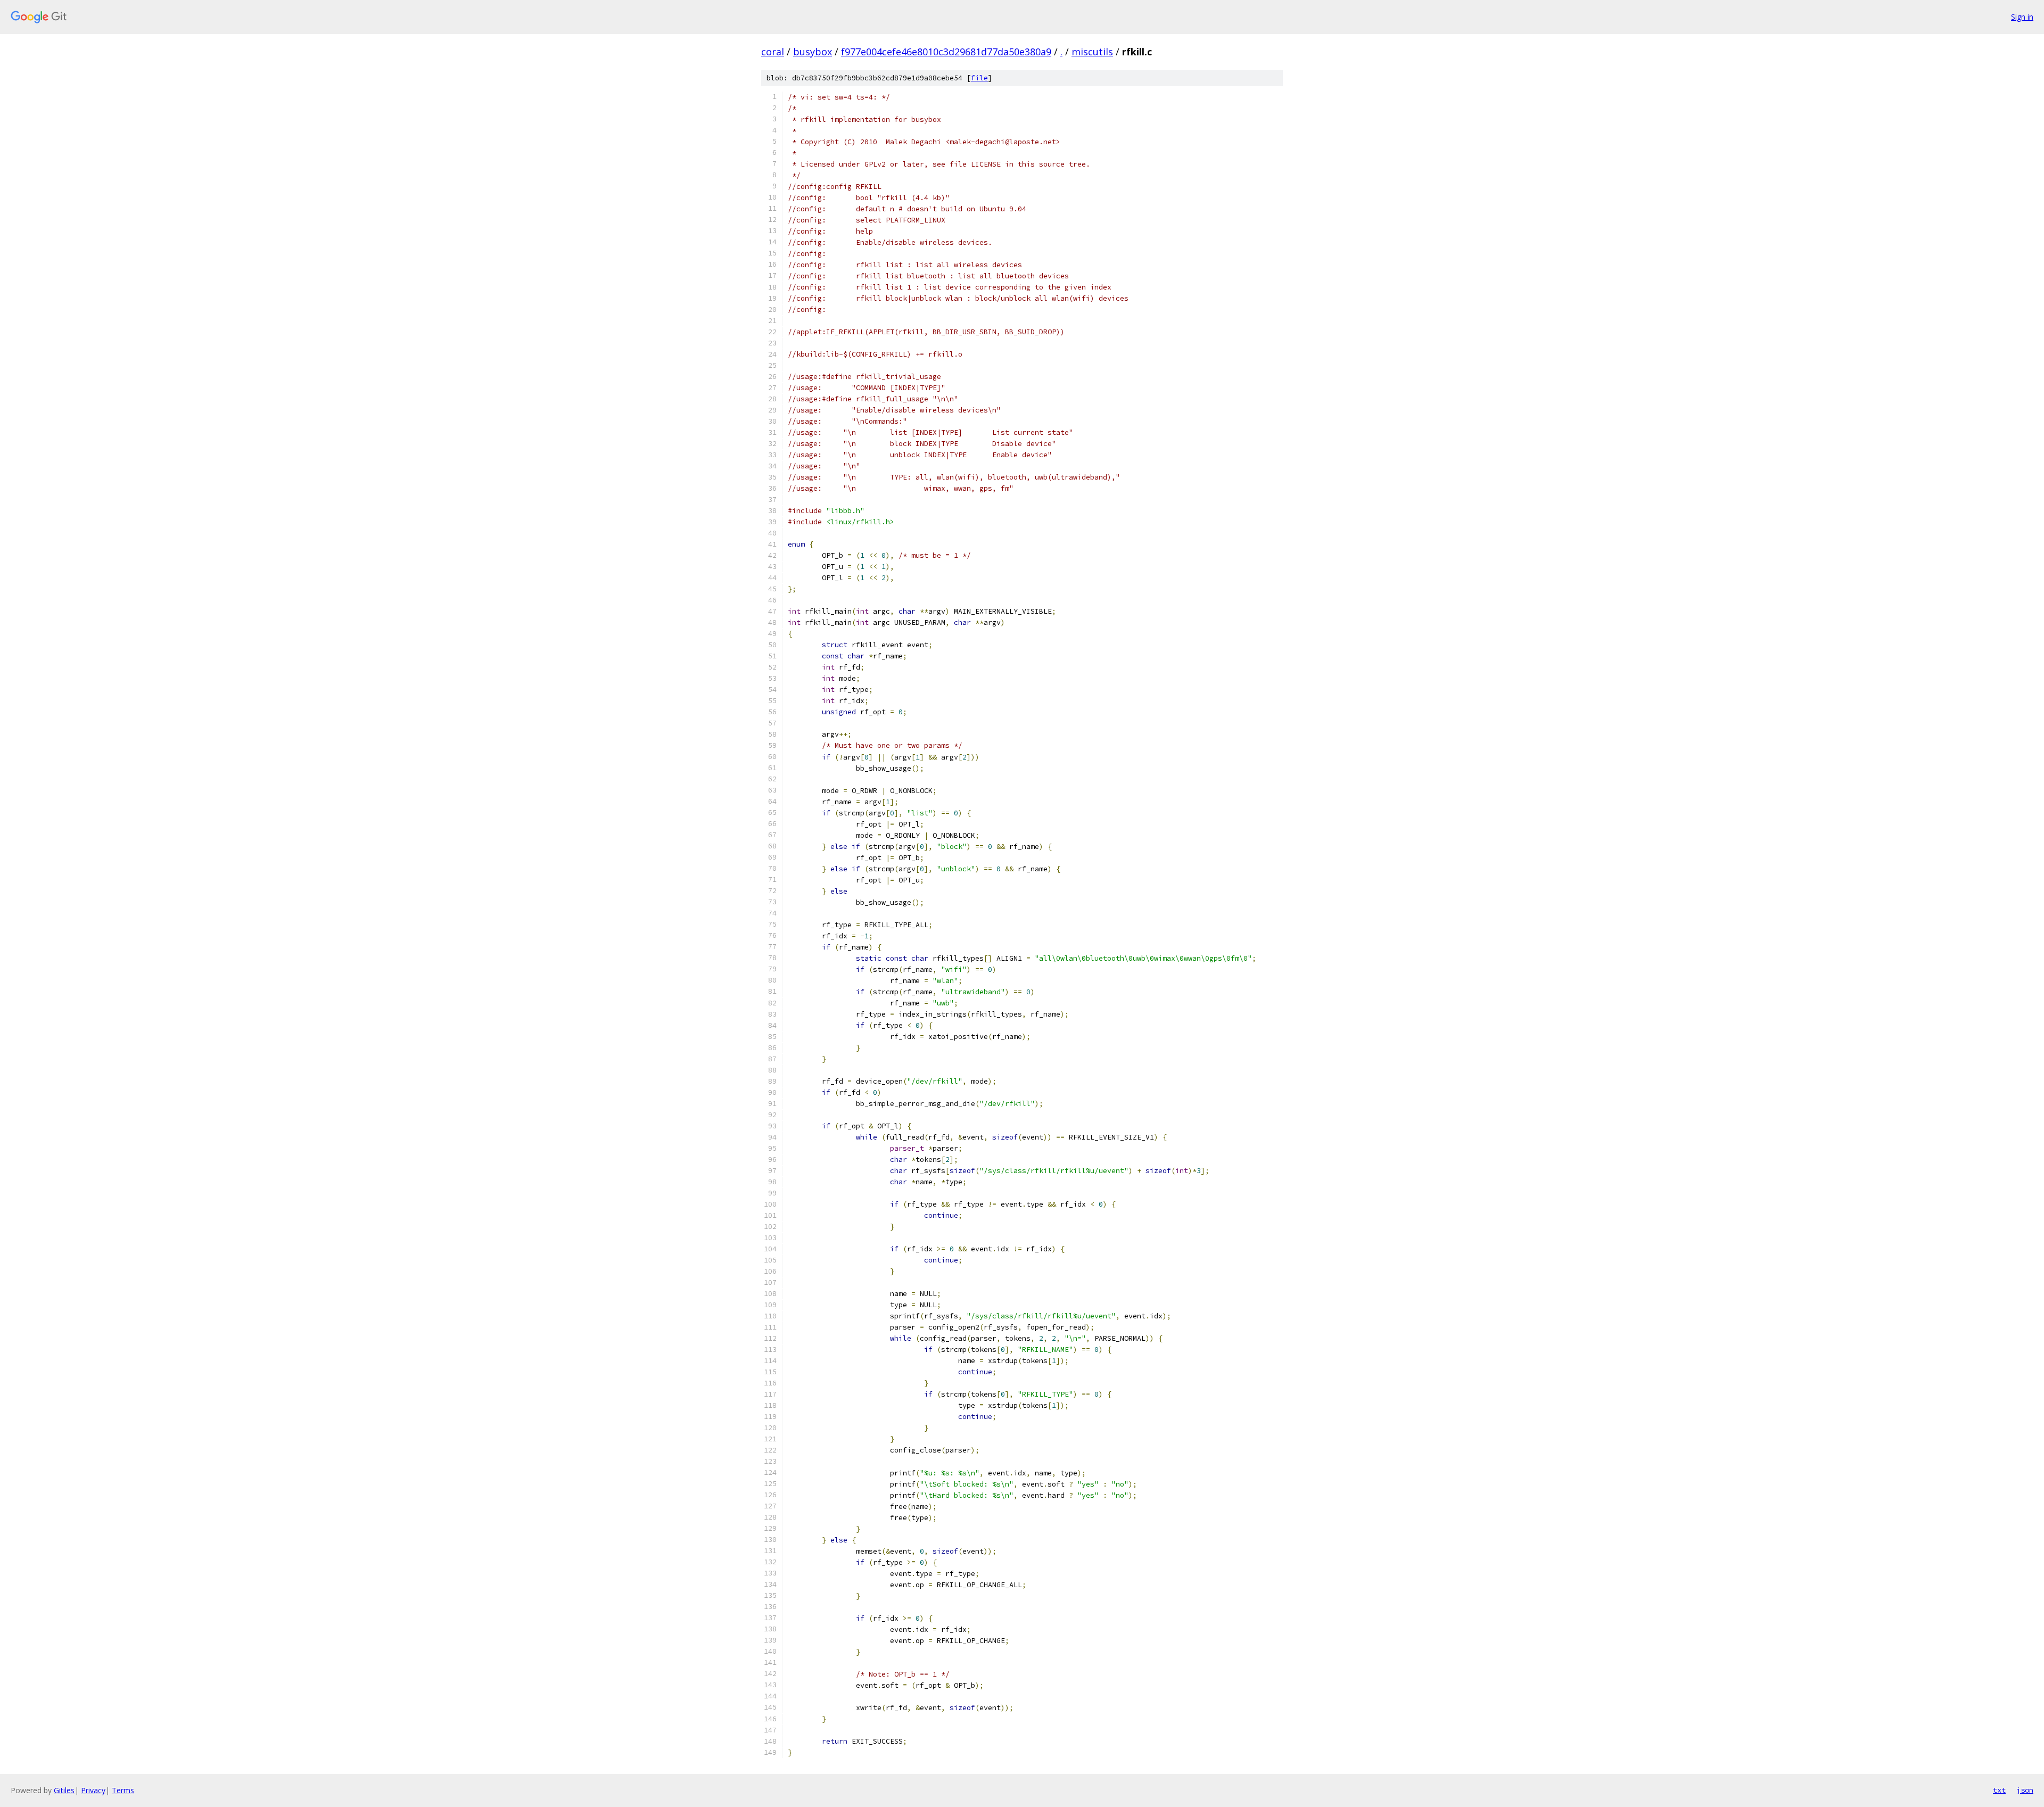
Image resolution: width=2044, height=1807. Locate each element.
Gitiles (64, 1790)
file (979, 78)
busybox (813, 52)
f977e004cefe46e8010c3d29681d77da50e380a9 (946, 52)
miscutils (1092, 52)
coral (773, 52)
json (2025, 1790)
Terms (123, 1790)
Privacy (93, 1790)
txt (1999, 1790)
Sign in (2022, 17)
